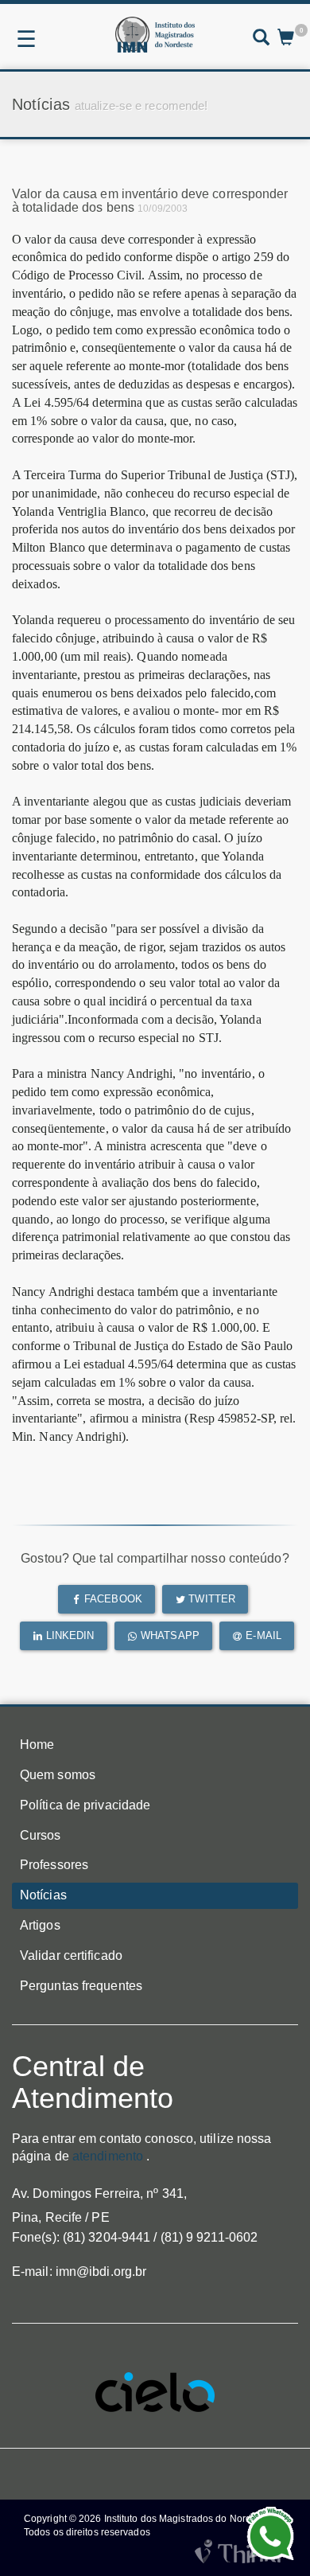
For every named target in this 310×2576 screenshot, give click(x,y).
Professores (54, 1865)
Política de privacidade (85, 1805)
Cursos (41, 1835)
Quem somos (58, 1775)
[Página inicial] (155, 35)
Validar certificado (71, 1955)
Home (37, 1745)
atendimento (108, 2156)
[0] (286, 39)
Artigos (40, 1925)
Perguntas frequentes (81, 1986)
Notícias (43, 1895)
